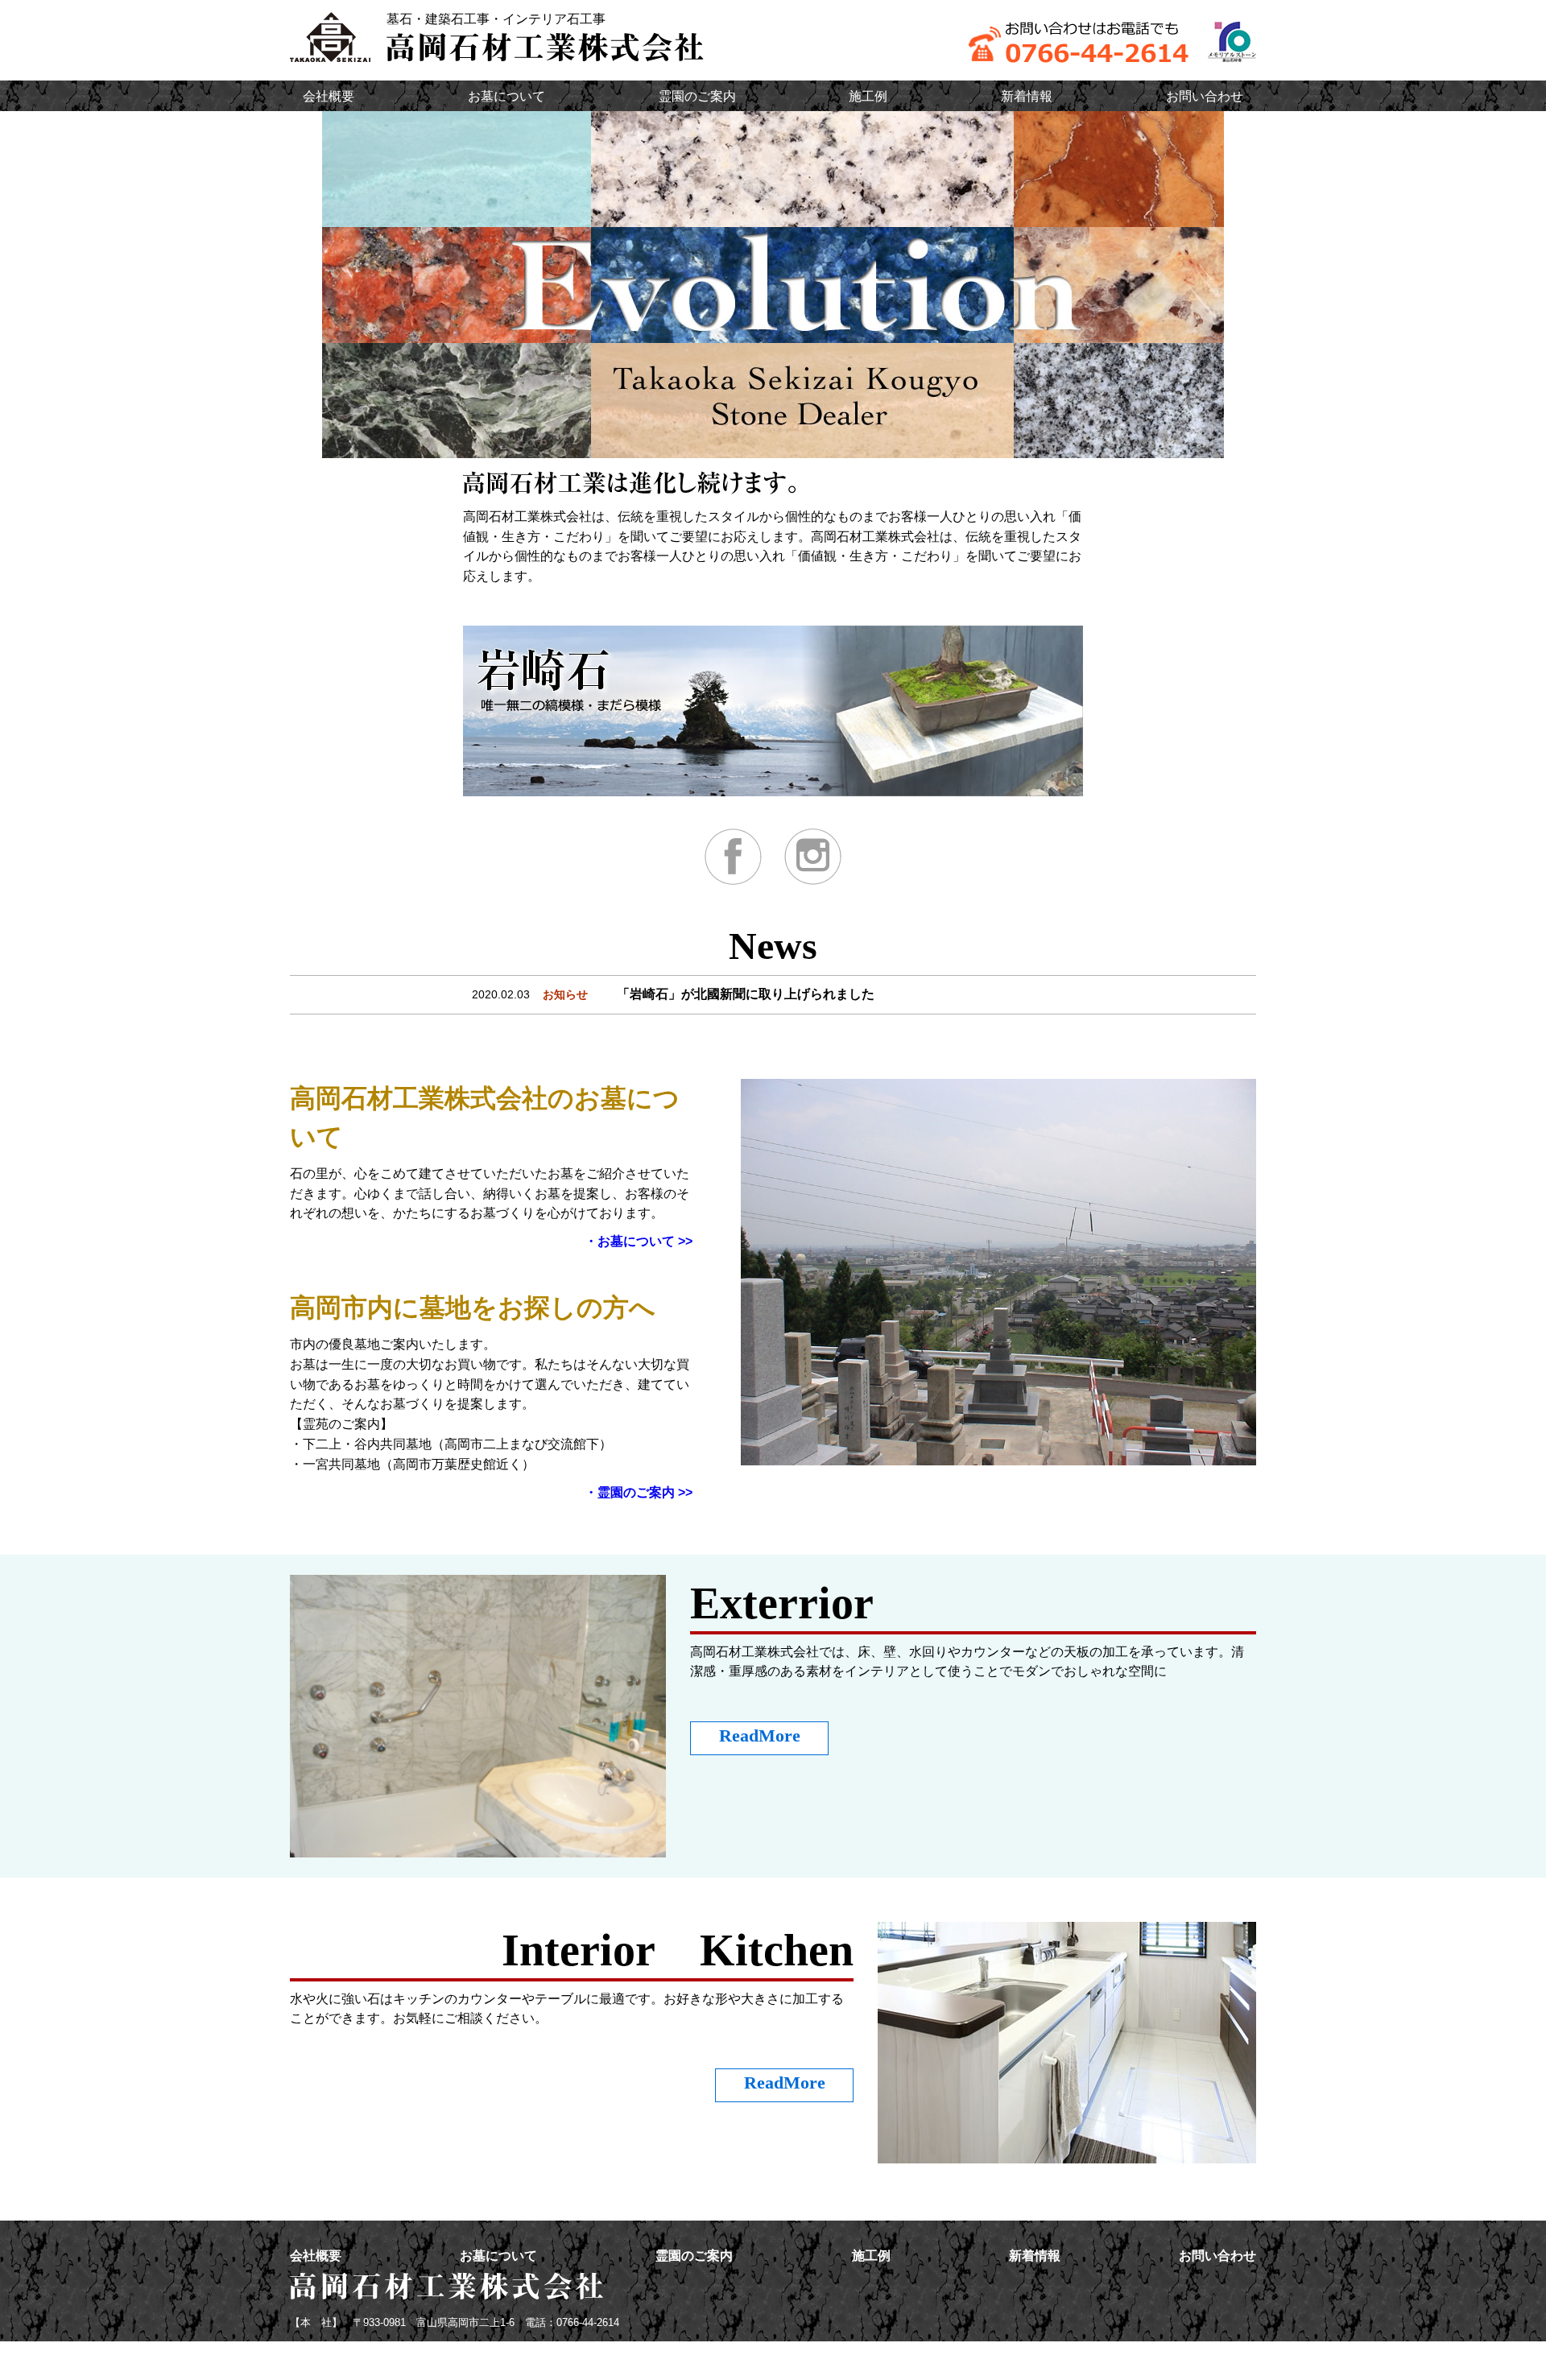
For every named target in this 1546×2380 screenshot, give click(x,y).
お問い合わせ (1205, 96)
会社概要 (329, 96)
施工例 (868, 96)
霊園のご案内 (697, 96)
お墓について (506, 96)
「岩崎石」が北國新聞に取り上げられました (746, 994)
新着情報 (1027, 96)
